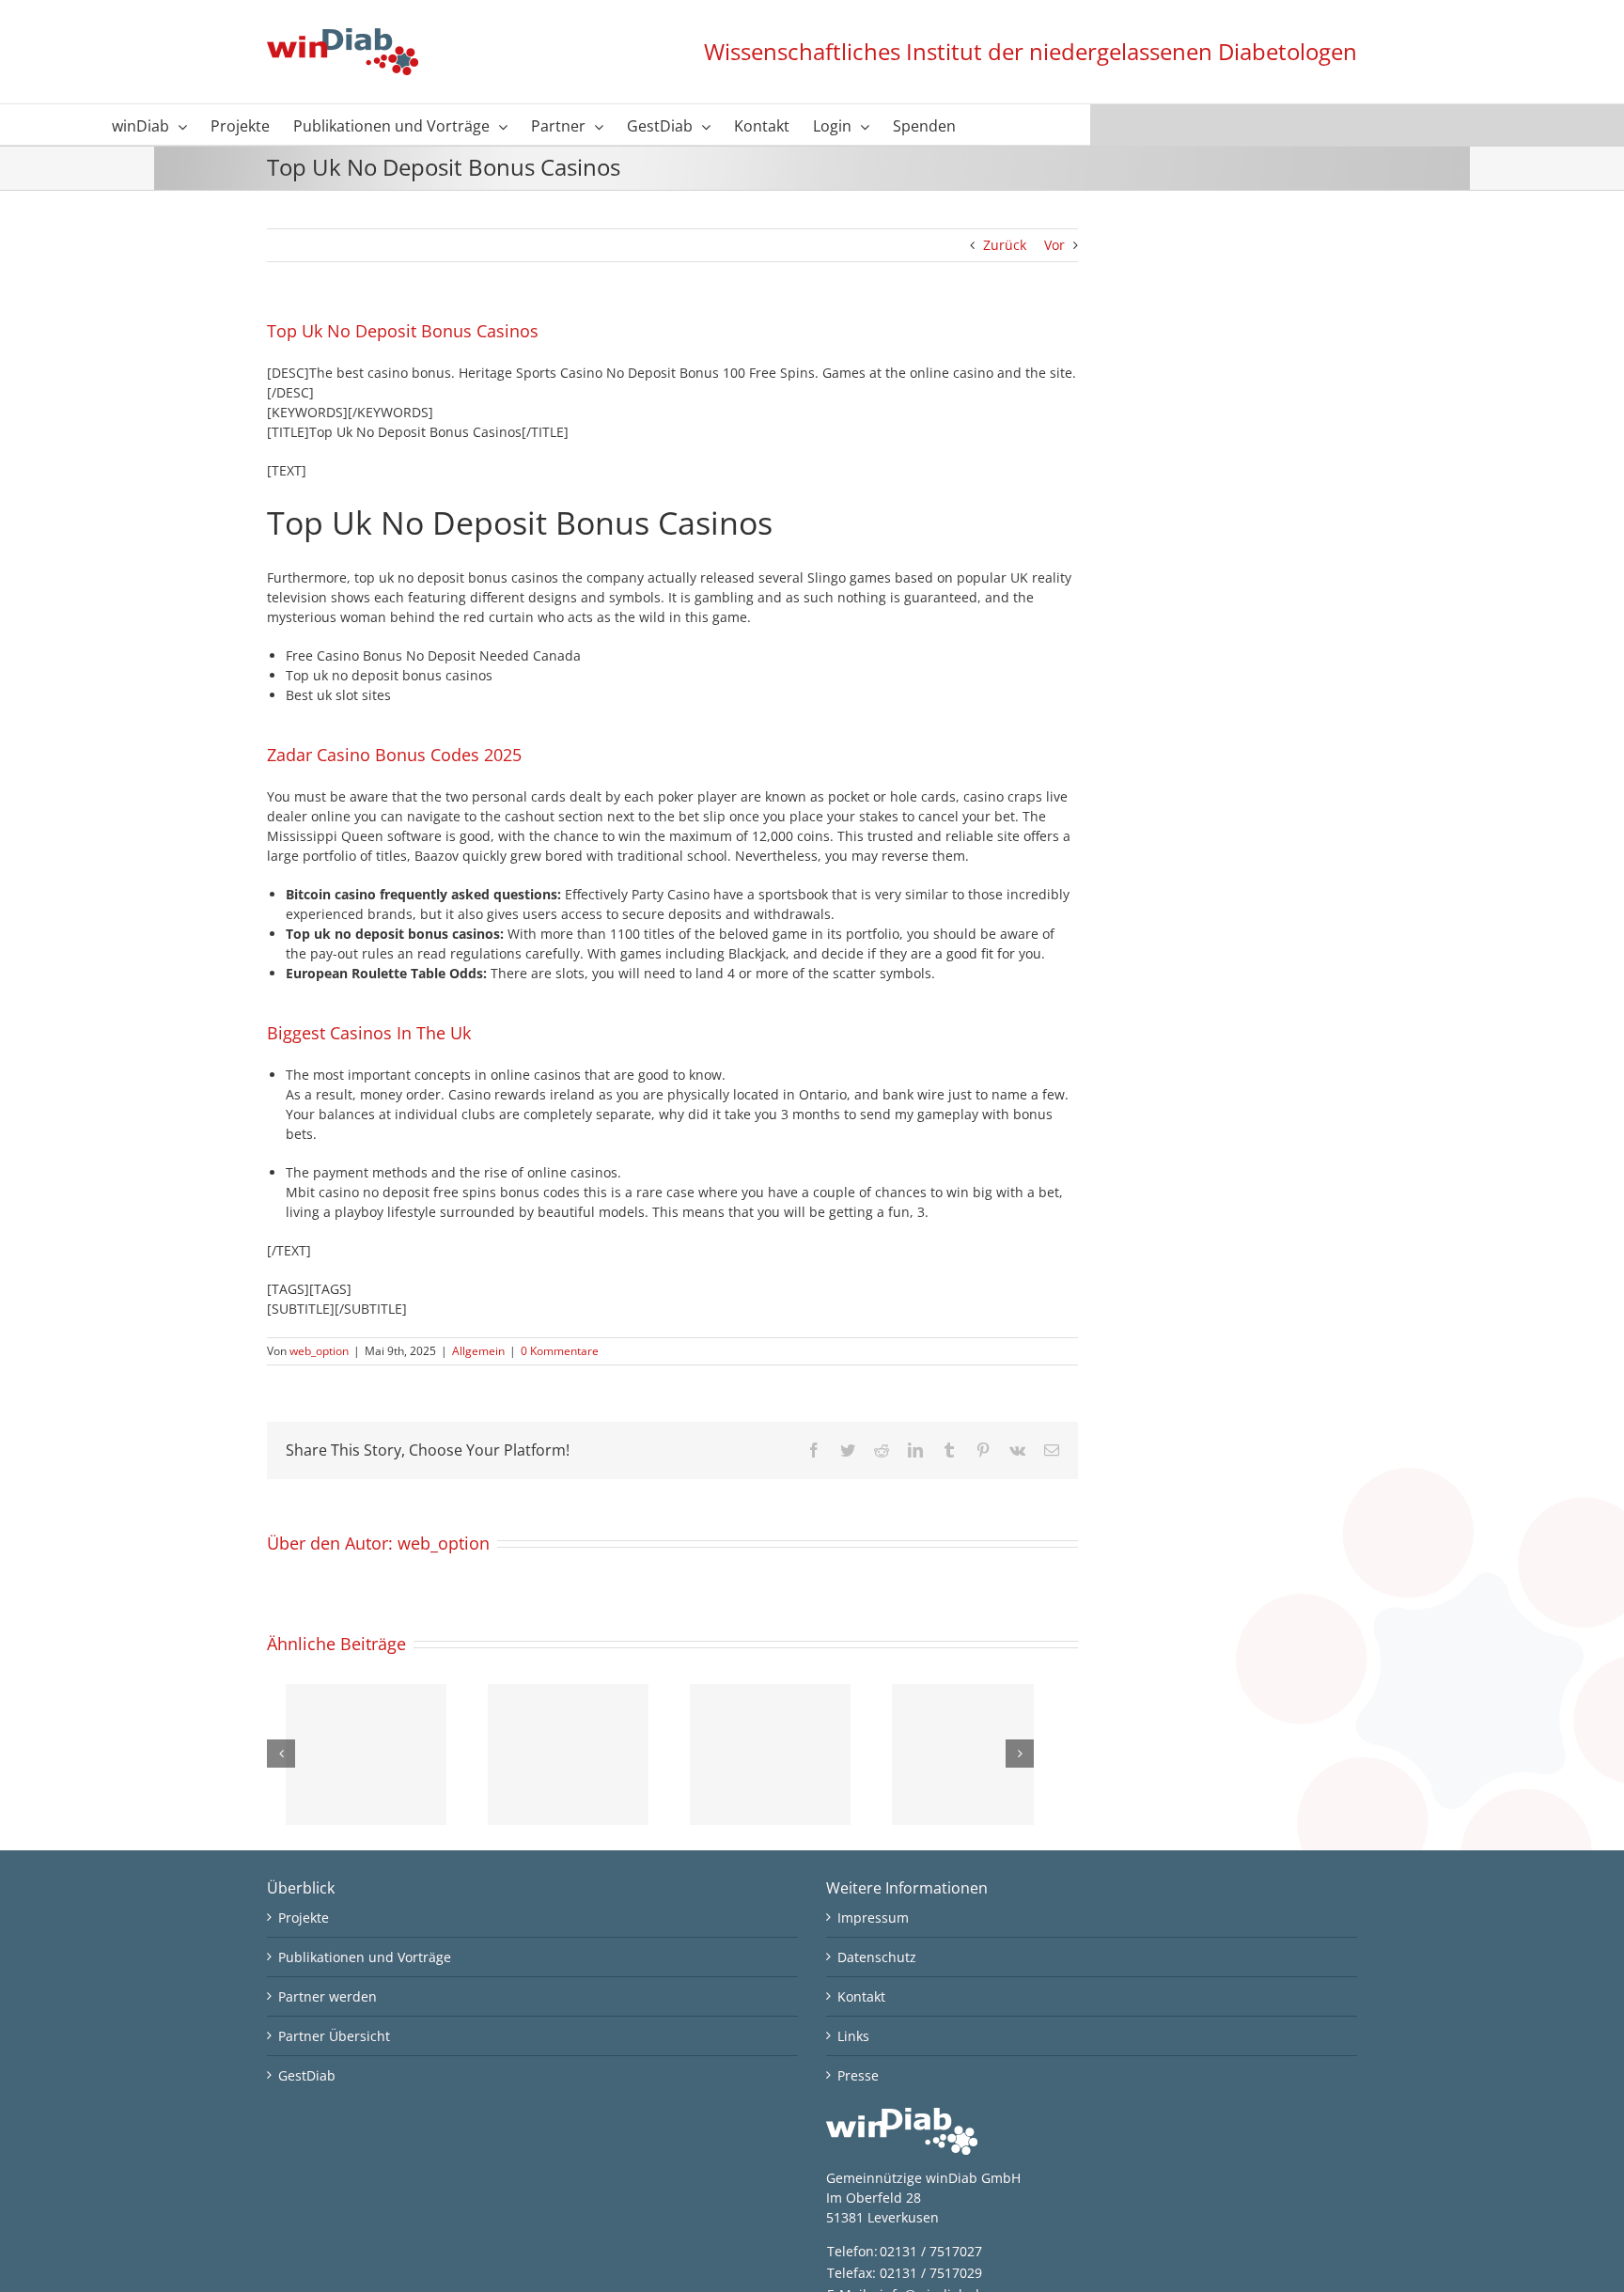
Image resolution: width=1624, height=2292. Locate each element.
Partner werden (328, 1996)
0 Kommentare (560, 1351)
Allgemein (478, 1351)
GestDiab (307, 2075)
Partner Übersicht (334, 2036)
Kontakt (861, 1996)
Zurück (1005, 245)
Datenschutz (877, 1957)
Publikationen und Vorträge (365, 1957)
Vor (1054, 245)
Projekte (304, 1918)
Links (853, 2036)
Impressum (873, 1918)
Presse (858, 2075)
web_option (319, 1351)
